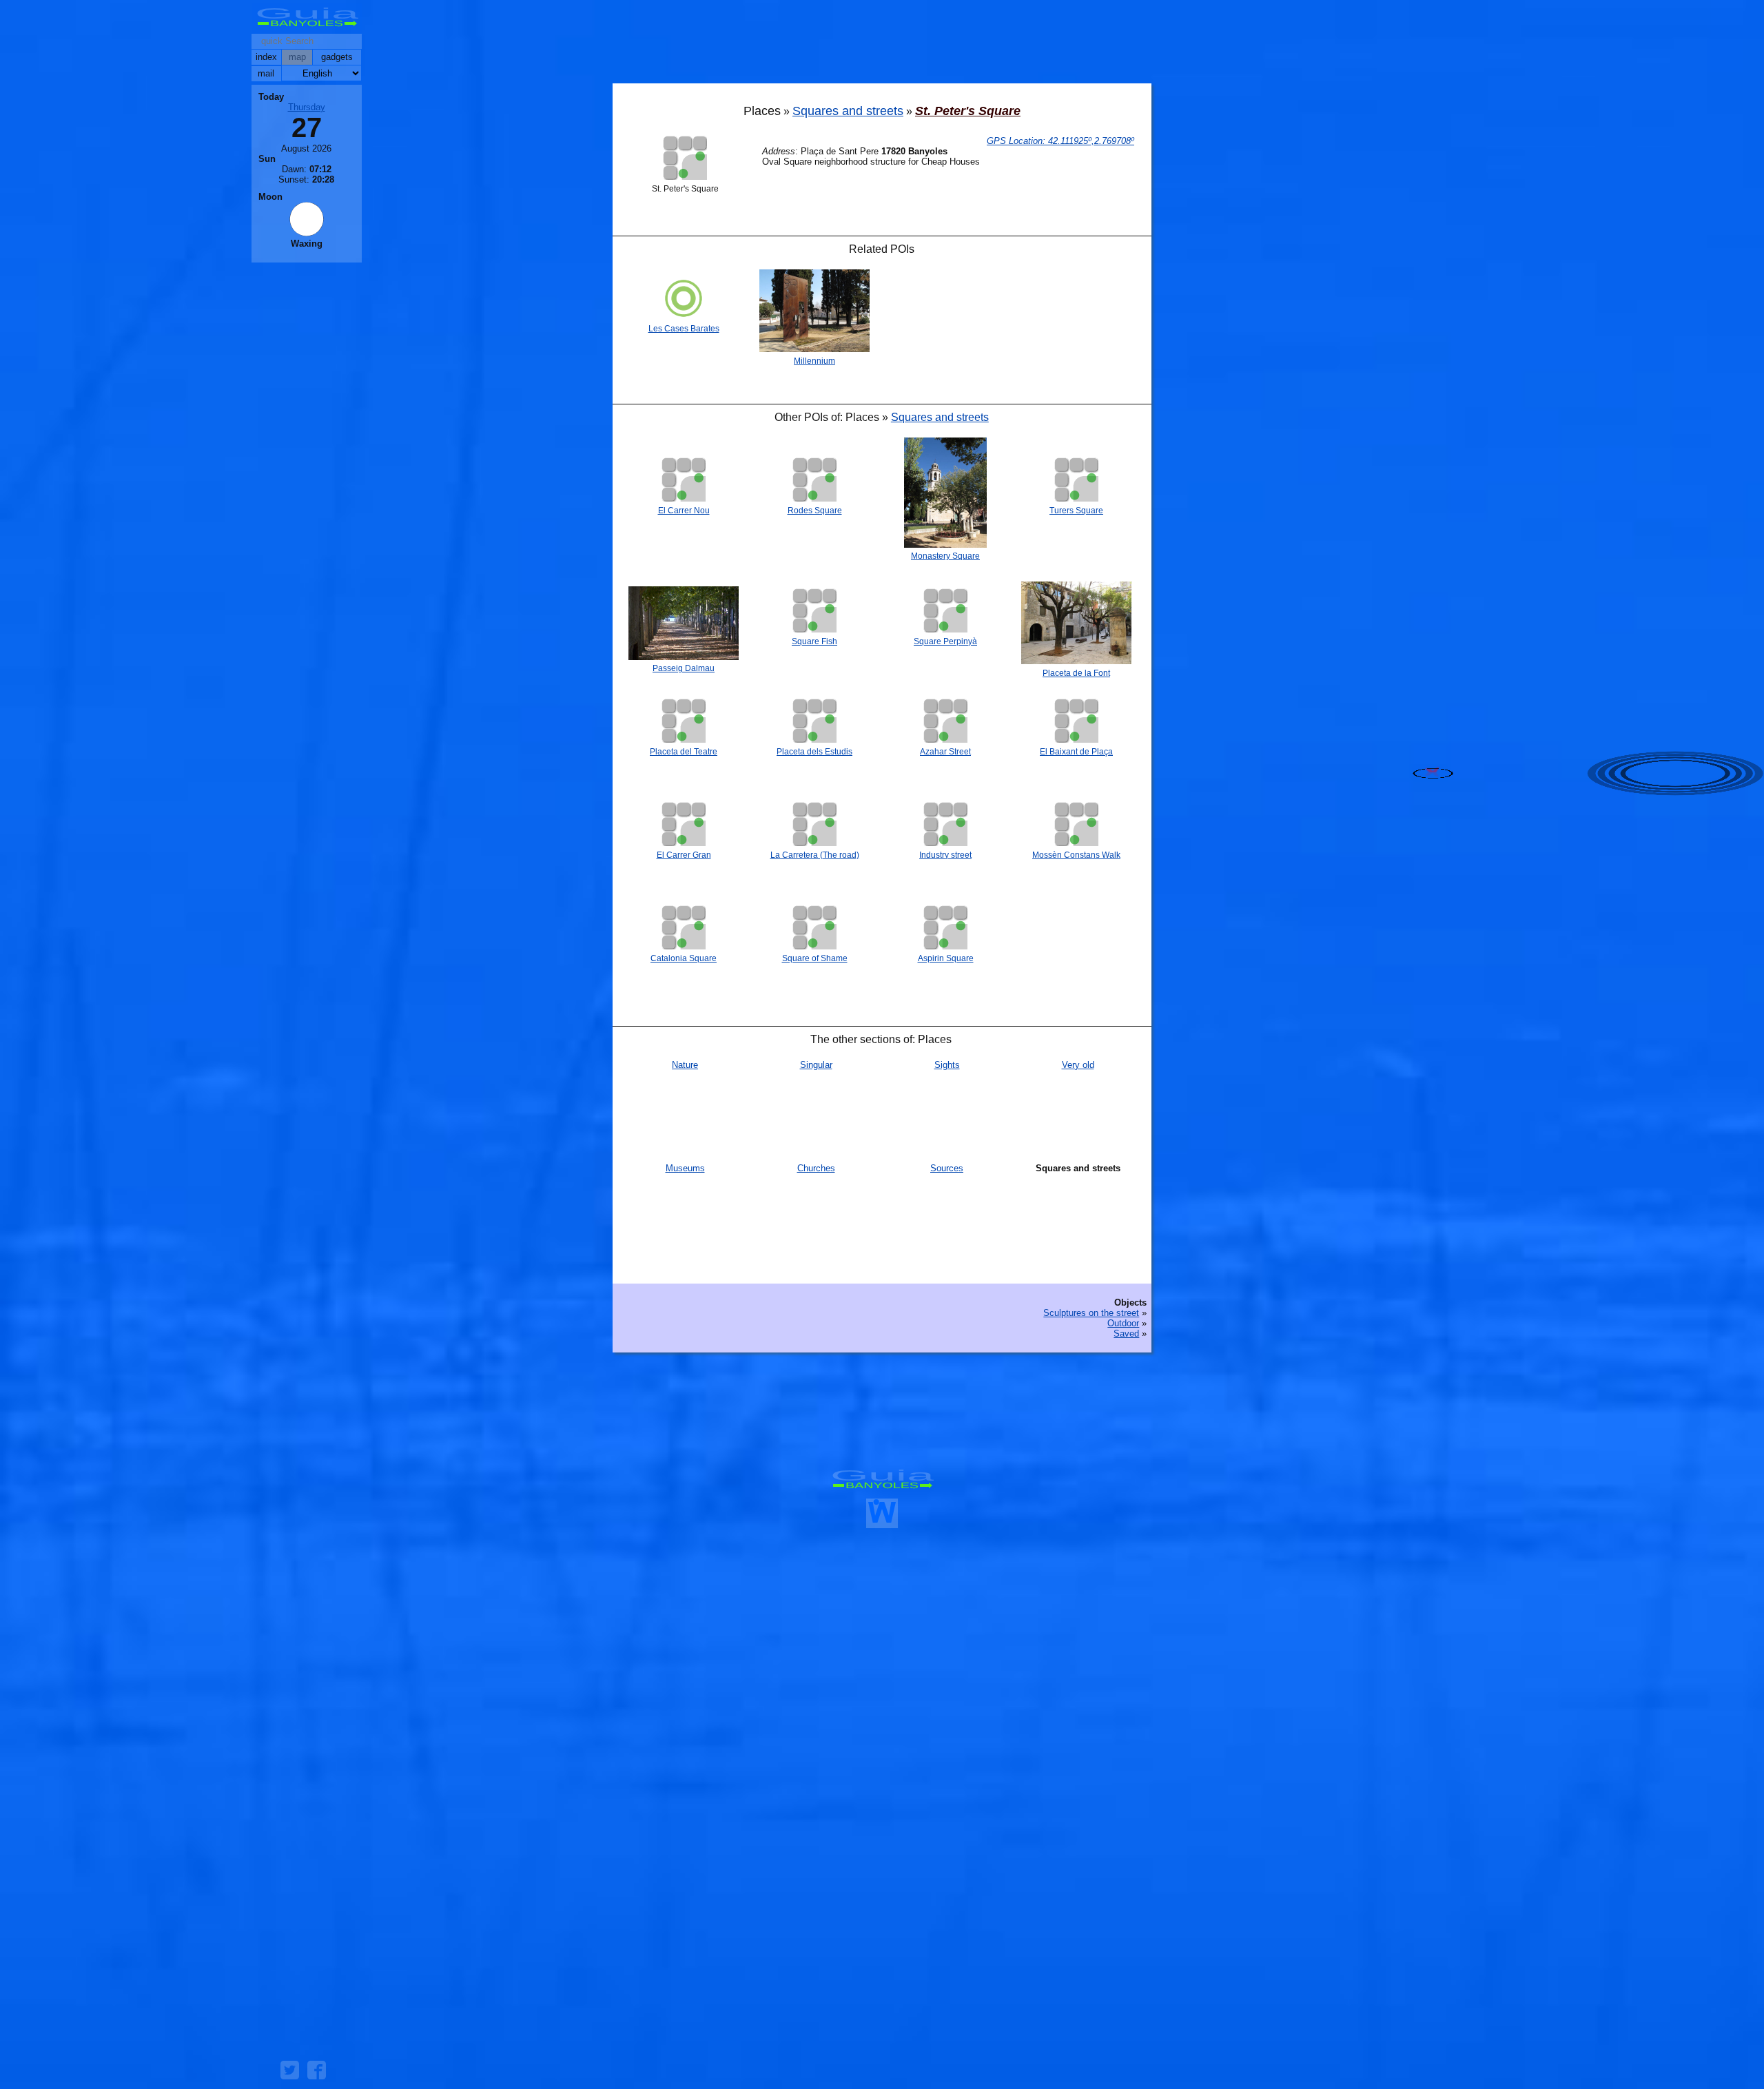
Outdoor (1123, 1323)
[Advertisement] (882, 45)
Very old (1078, 1065)
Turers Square (1076, 511)
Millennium (814, 361)
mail (266, 73)
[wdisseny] (882, 1523)
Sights (947, 1065)
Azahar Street (945, 752)
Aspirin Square (946, 958)
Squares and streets (848, 111)
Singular (816, 1065)
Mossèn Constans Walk (1076, 855)
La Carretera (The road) (815, 855)
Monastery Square (945, 556)
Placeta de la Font (1076, 673)
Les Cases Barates (684, 329)
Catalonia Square (684, 958)
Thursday (307, 107)
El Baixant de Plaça (1076, 752)
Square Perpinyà (945, 641)
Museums (685, 1168)
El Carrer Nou (684, 511)
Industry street (945, 855)
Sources (947, 1168)
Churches (816, 1168)
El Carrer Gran (684, 855)
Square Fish (814, 641)
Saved (1126, 1334)
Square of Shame (815, 958)
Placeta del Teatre (684, 752)
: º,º (1060, 141)
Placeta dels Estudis (814, 752)
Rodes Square (815, 511)
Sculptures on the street (1091, 1313)
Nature (685, 1065)
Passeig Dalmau (684, 668)
